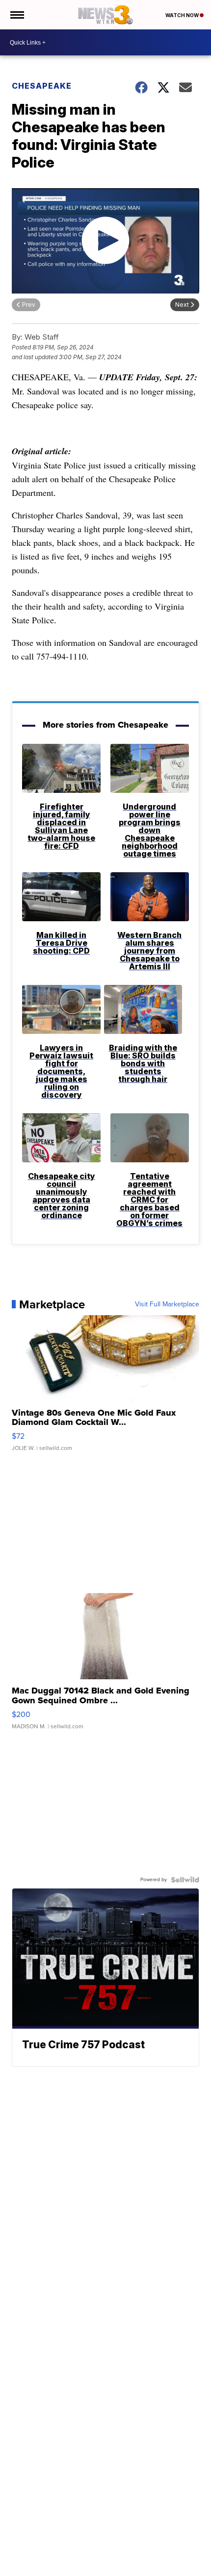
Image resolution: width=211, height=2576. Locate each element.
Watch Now (183, 15)
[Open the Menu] (16, 15)
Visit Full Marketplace (167, 1304)
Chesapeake (42, 86)
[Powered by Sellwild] (185, 1880)
